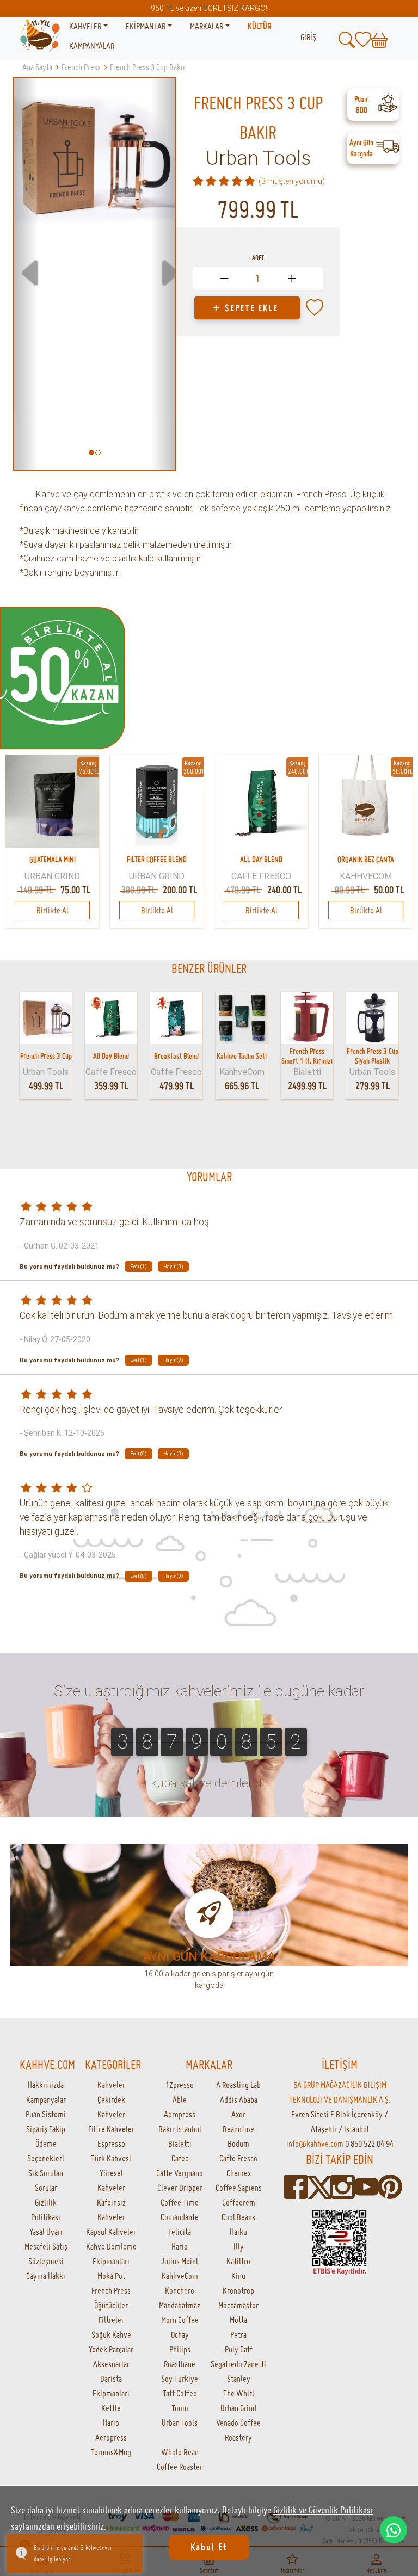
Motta (238, 2320)
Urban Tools (258, 158)
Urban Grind (238, 2408)
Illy (239, 2246)
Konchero (180, 2290)
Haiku (238, 2232)
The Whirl (239, 2393)
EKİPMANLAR (146, 26)
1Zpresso (180, 2085)
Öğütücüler (111, 2305)
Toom (180, 2408)
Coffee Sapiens (239, 2188)
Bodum (238, 2143)
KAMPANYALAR (92, 46)
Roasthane (180, 2364)
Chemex (239, 2173)
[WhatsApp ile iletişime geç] (394, 2530)
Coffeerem (239, 2202)
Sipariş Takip (46, 2129)
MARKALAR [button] (207, 26)
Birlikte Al (53, 910)
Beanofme (238, 2129)
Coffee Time (180, 2202)
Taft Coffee (180, 2393)
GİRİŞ (308, 37)
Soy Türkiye (180, 2379)
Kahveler (111, 2085)
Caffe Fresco (238, 2158)
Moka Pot (111, 2276)
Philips (180, 2349)
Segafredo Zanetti (238, 2364)
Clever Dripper (180, 2188)
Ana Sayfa (37, 67)
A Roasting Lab (238, 2085)
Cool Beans (238, 2217)
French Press (111, 2290)
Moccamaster (238, 2305)
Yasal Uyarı (46, 2232)
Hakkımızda (46, 2085)
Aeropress (111, 2437)
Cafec (180, 2158)
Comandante (180, 2217)
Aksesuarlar (111, 2364)
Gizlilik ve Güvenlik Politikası (323, 2510)
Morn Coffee (180, 2320)
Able (180, 2099)
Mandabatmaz (180, 2305)
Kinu (238, 2276)
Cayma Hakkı (46, 2276)
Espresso (111, 2143)
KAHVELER (86, 26)
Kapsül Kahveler (111, 2232)
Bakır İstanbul (180, 2129)
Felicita (180, 2232)
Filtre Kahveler (111, 2129)
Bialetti (180, 2143)
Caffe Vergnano (180, 2173)
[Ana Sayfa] (40, 36)
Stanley (239, 2379)
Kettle (111, 2408)
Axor (238, 2114)
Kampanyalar (46, 2099)
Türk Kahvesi (111, 2158)
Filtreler (111, 2320)
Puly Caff (239, 2349)
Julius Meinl (180, 2261)
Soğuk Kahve (111, 2334)
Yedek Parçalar (111, 2349)
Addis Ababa (239, 2099)
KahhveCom (180, 2276)
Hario (111, 2423)
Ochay (180, 2334)
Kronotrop (238, 2290)
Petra (238, 2334)
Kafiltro (238, 2261)
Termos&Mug (111, 2452)
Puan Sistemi (46, 2114)
